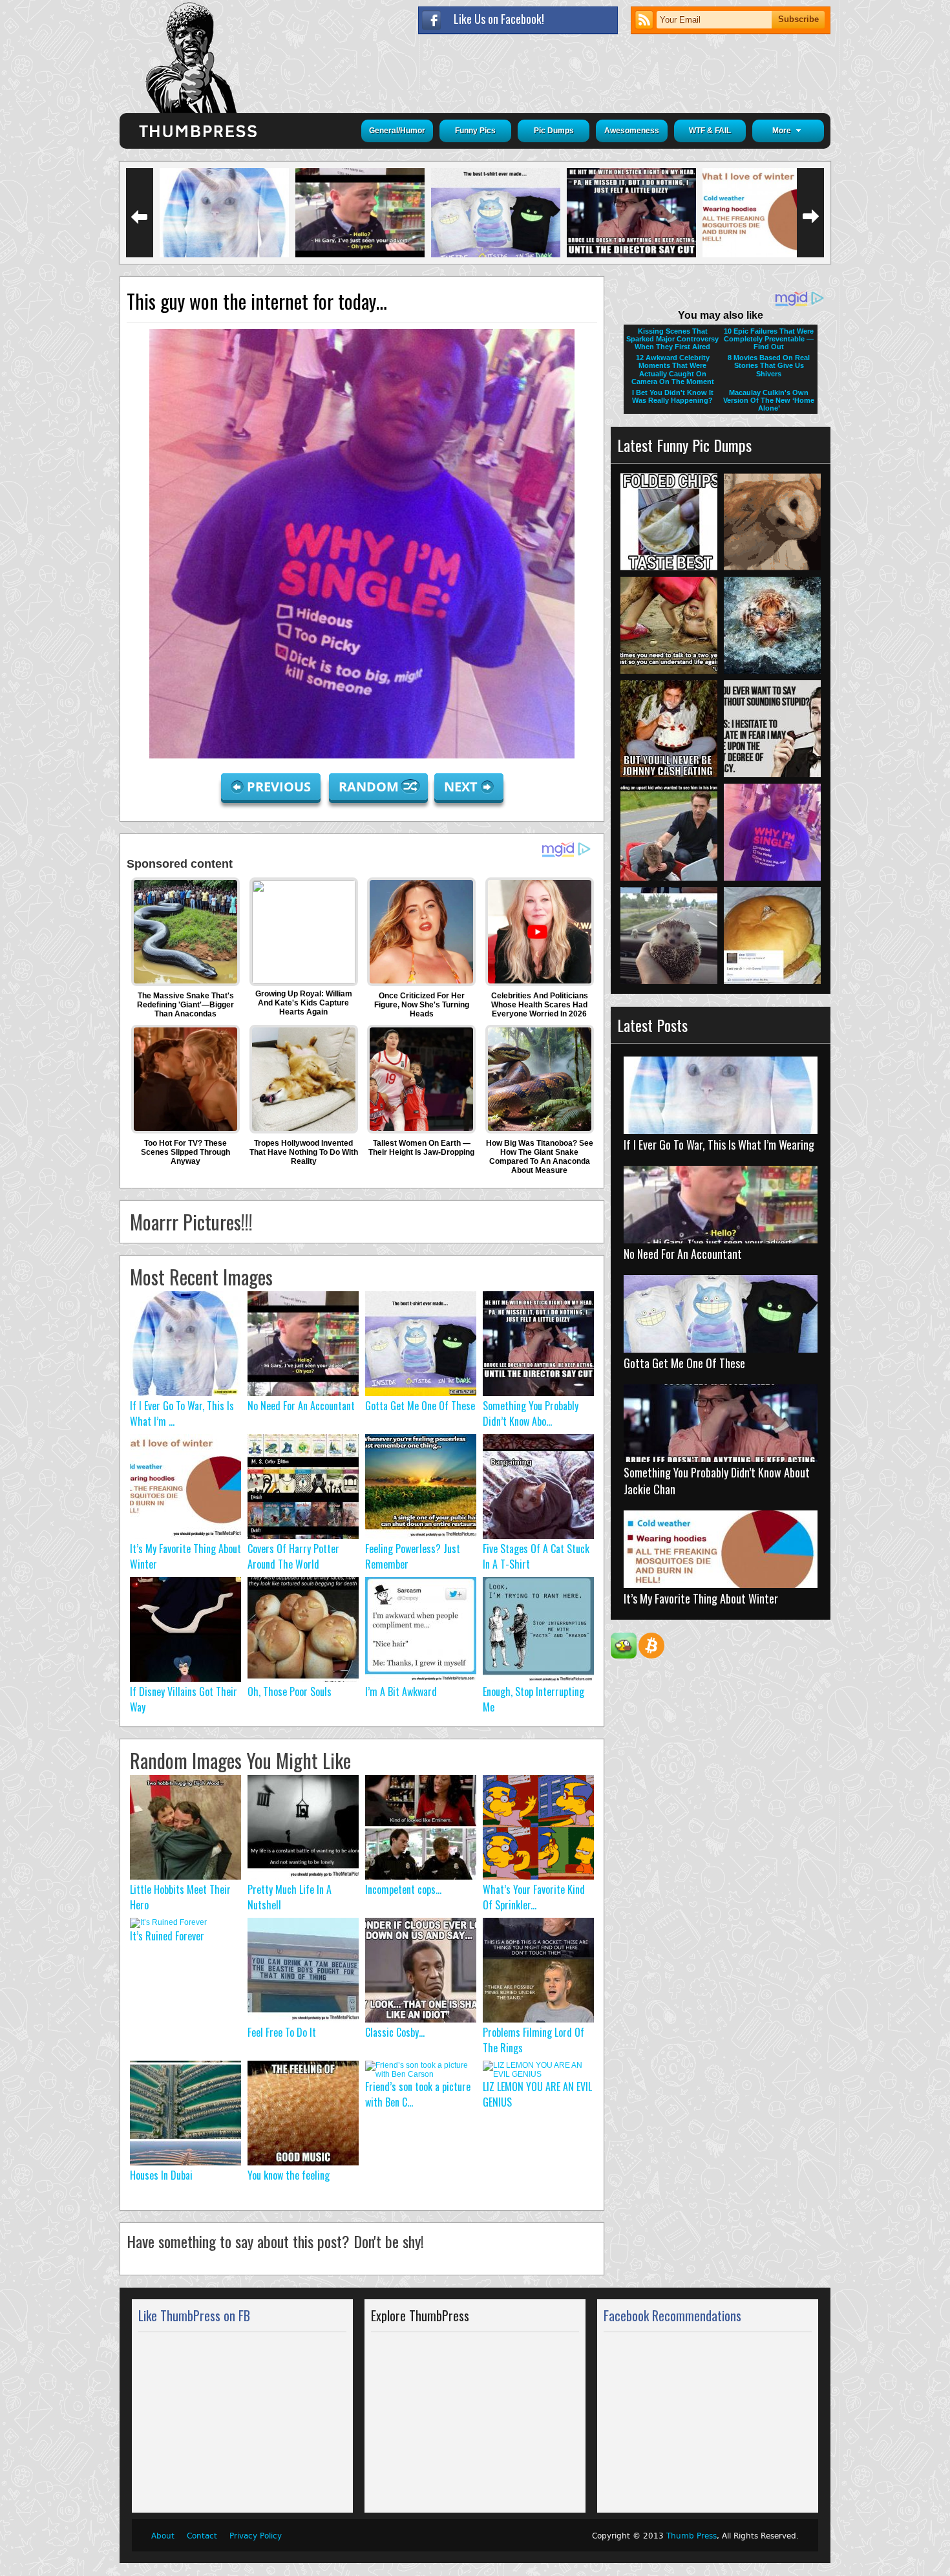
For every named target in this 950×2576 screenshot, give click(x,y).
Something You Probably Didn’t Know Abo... (531, 1413)
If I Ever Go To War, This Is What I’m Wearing (719, 1144)
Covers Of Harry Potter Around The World (293, 1556)
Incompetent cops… (403, 1889)
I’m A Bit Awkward (401, 1691)
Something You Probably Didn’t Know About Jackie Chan (717, 1481)
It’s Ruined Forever (167, 1936)
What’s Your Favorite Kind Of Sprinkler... (534, 1897)
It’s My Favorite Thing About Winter (701, 1598)
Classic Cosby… (395, 2032)
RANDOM (370, 787)
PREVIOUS (279, 787)
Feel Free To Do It (282, 2032)
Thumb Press (691, 2536)
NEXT (461, 787)
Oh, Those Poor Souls (290, 1691)
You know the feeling (289, 2175)
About (163, 2536)
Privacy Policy (256, 2536)
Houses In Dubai (161, 2175)
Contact (202, 2536)
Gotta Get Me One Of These (420, 1406)
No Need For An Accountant (301, 1406)
